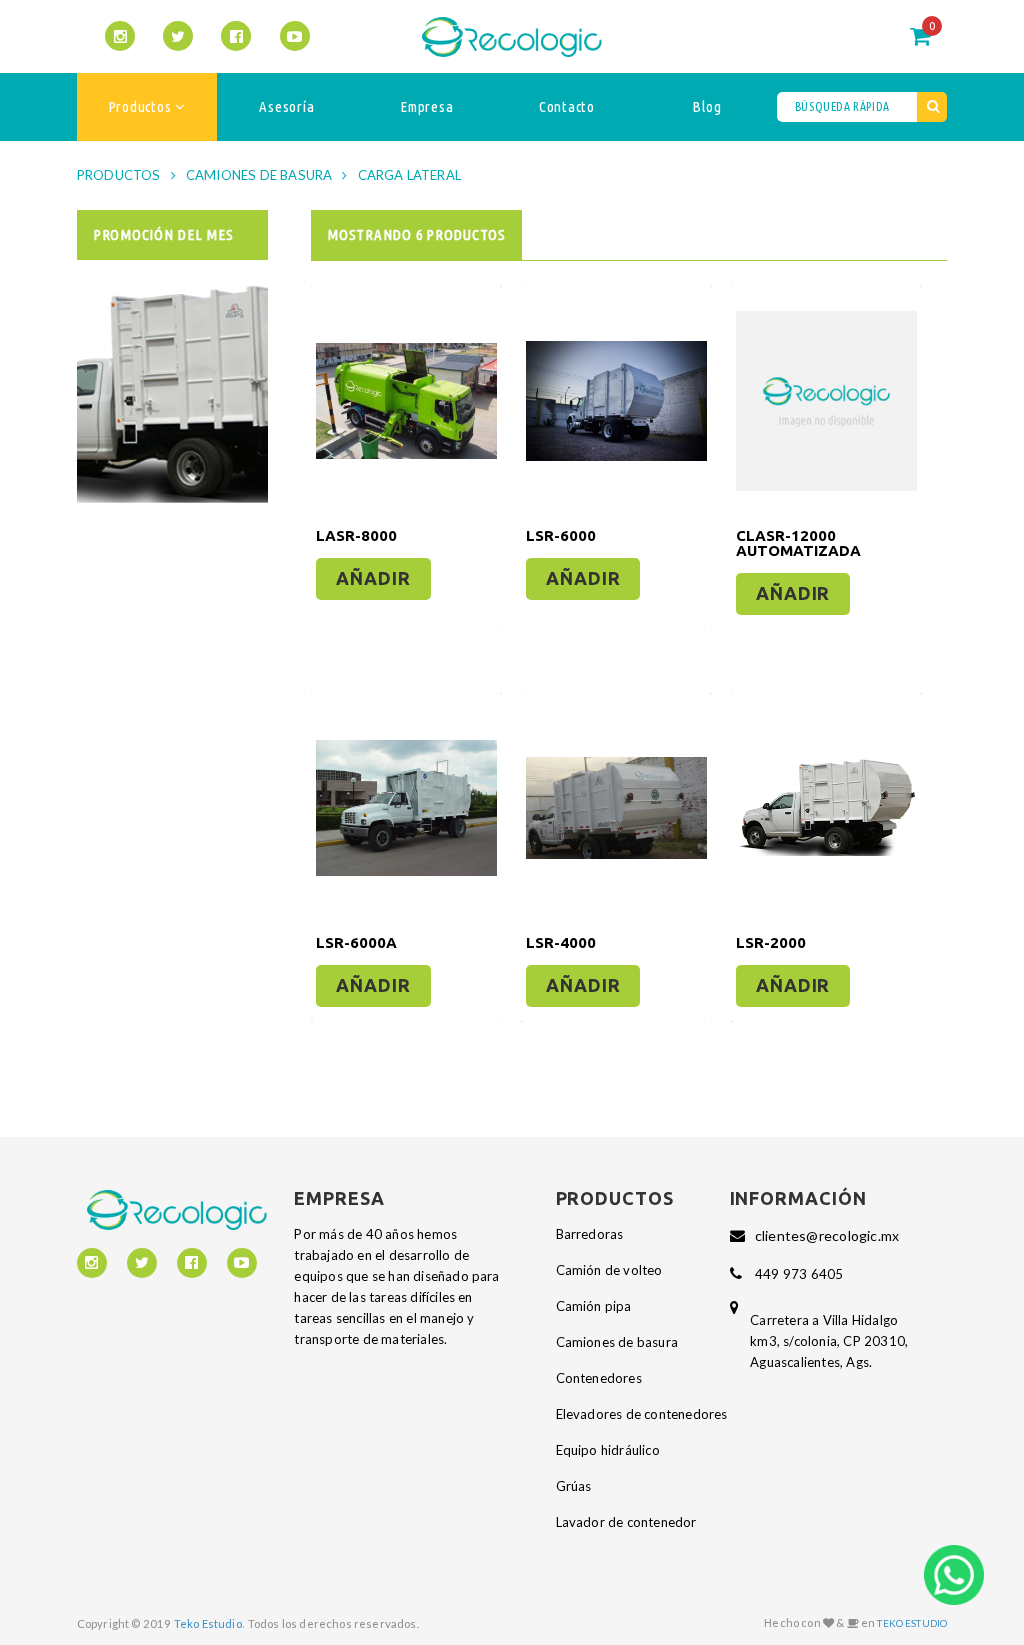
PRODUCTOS (119, 175)
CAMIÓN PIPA (594, 1306)
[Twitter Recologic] (178, 36)
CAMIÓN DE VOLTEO (609, 1270)
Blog (706, 106)
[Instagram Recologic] (120, 36)
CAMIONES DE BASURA (259, 175)
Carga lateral (410, 175)
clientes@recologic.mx (827, 1235)
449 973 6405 (799, 1274)
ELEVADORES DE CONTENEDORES (642, 1414)
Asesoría (286, 106)
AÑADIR (373, 578)
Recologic (511, 36)
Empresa (426, 106)
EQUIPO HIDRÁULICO (608, 1450)
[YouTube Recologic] (295, 36)
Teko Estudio (208, 1623)
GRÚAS (574, 1486)
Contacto (567, 106)
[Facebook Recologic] (236, 36)
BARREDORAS (590, 1234)
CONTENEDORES (599, 1378)
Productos (142, 106)
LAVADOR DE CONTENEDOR (626, 1522)
